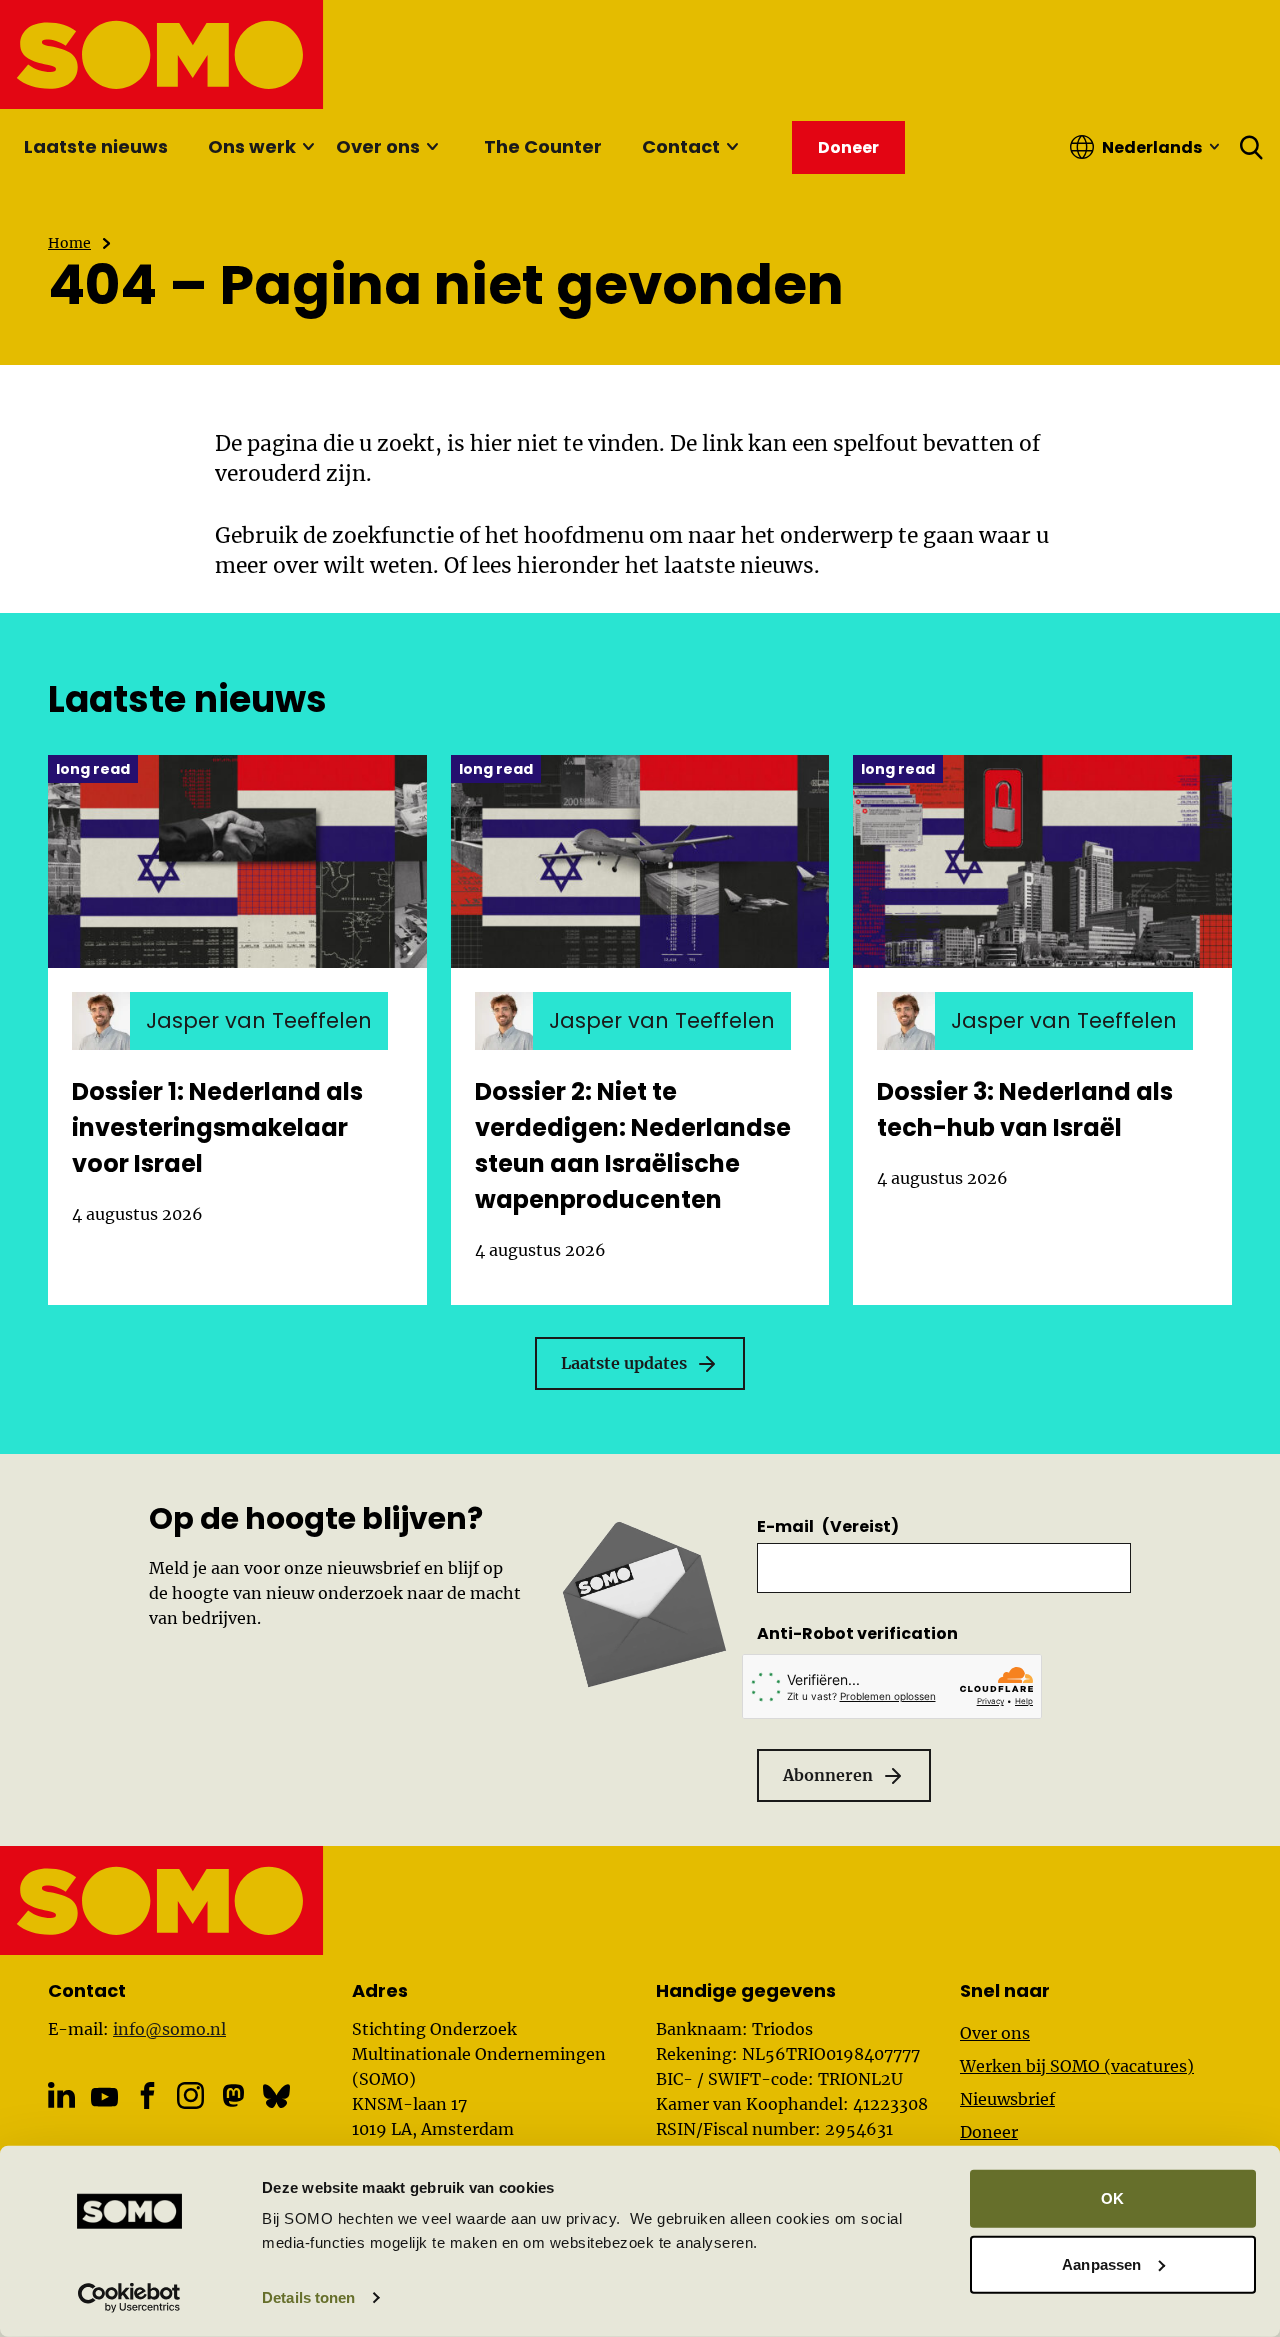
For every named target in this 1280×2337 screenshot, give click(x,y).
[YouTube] (104, 2097)
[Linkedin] (61, 2095)
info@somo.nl (169, 2029)
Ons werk (252, 146)
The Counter (543, 146)
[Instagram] (190, 2095)
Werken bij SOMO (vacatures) (1077, 2066)
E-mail (828, 1526)
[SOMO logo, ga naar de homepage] (162, 54)
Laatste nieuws (96, 146)
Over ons (378, 146)
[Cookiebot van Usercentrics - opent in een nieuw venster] (129, 2298)
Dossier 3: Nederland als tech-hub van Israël (1025, 1109)
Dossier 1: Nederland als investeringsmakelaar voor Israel (217, 1127)
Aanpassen (1101, 2263)
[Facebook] (147, 2095)
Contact (681, 146)
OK (1112, 2198)
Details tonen (308, 2297)
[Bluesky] (276, 2095)
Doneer (989, 2132)
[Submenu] (308, 147)
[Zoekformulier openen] (1252, 147)
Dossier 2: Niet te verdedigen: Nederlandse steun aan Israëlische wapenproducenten (633, 1145)
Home (69, 243)
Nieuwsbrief (1007, 2099)
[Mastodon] (233, 2095)
